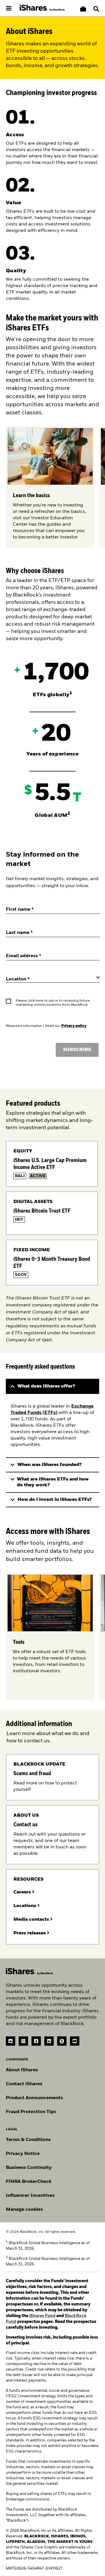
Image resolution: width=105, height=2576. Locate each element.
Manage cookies (24, 2210)
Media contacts (32, 1920)
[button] (96, 9)
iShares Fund (42, 2316)
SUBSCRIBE (77, 1050)
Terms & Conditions (28, 2140)
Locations (25, 1906)
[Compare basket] (83, 9)
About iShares (22, 2070)
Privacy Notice (23, 2154)
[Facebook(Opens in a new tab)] (36, 2041)
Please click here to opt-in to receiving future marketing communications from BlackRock (53, 1003)
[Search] (96, 9)
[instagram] (23, 2041)
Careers (23, 1892)
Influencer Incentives (30, 2196)
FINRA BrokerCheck (29, 2182)
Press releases (30, 1933)
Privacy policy (74, 1026)
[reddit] (10, 2041)
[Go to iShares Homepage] (42, 8)
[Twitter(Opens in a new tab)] (62, 2041)
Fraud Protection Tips (31, 2112)
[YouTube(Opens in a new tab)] (75, 2041)
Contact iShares (24, 2084)
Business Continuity (29, 2168)
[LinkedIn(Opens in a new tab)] (49, 2041)
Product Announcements (34, 2098)
